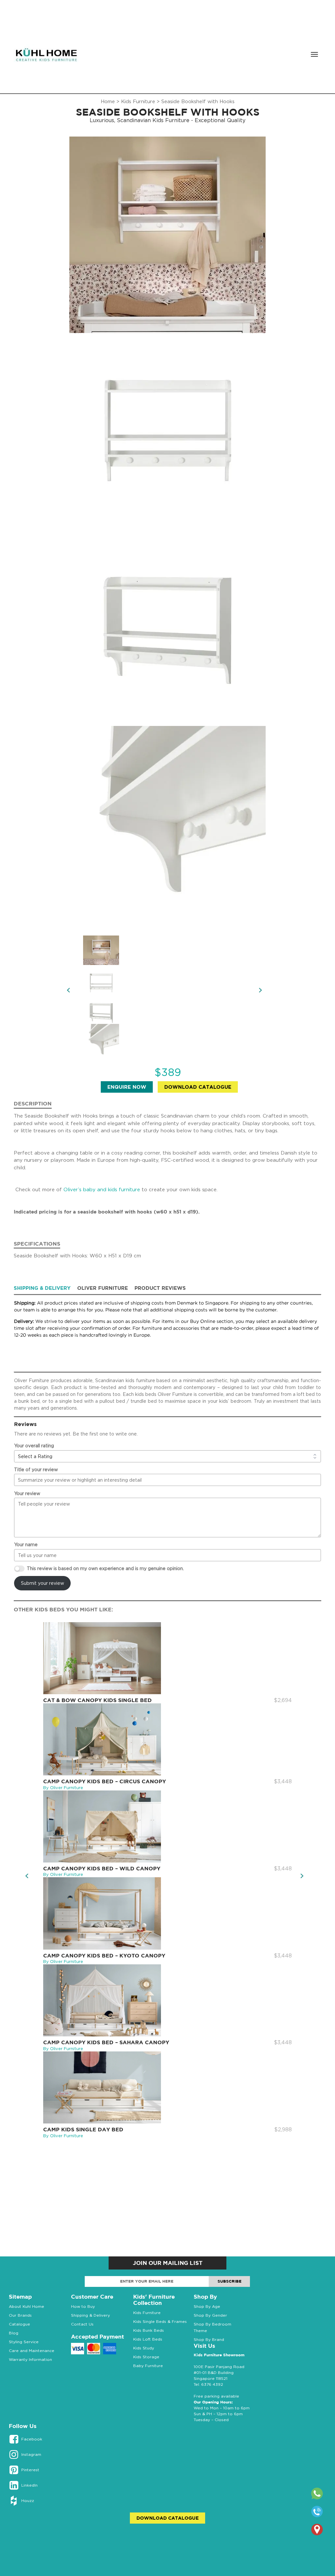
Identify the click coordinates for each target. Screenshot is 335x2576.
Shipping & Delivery (42, 1288)
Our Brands (20, 2315)
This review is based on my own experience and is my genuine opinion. (105, 1568)
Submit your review (43, 1583)
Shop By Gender (210, 2315)
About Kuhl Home (26, 2306)
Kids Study (144, 2348)
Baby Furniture (148, 2366)
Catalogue (19, 2324)
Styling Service (24, 2342)
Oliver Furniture (103, 1288)
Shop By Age (207, 2306)
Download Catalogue (198, 1087)
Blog (14, 2333)
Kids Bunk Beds (149, 2330)
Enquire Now (127, 1087)
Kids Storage (146, 2357)
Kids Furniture (138, 101)
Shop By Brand (209, 2339)
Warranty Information (30, 2359)
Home (108, 101)
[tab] (45, 1288)
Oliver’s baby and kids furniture (102, 1189)
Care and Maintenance (32, 2351)
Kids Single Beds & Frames (160, 2321)
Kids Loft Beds (148, 2339)
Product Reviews (160, 1288)
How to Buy (83, 2306)
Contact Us (82, 2324)
